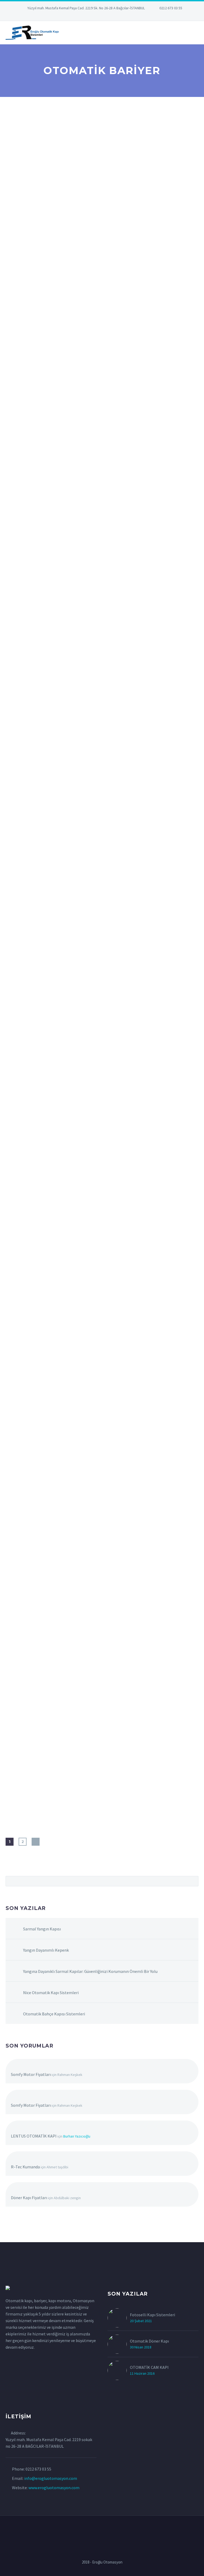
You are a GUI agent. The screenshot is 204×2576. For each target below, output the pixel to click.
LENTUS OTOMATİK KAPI (34, 2136)
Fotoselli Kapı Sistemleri (152, 2315)
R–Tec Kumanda (25, 2167)
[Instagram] (102, 16)
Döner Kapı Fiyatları (29, 2198)
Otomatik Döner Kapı (149, 2341)
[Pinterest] (110, 16)
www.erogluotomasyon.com (54, 2488)
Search (193, 1881)
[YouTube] (118, 16)
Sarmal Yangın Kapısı (42, 1929)
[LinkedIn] (86, 16)
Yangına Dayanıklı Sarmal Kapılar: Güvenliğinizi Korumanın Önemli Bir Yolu (90, 1971)
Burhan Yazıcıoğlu (77, 2136)
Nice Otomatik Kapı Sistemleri (51, 1993)
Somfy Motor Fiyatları (31, 2074)
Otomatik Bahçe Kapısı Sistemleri (54, 2014)
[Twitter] (94, 16)
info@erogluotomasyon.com (51, 2478)
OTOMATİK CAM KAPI (149, 2367)
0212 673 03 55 (171, 8)
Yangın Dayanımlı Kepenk (46, 1950)
